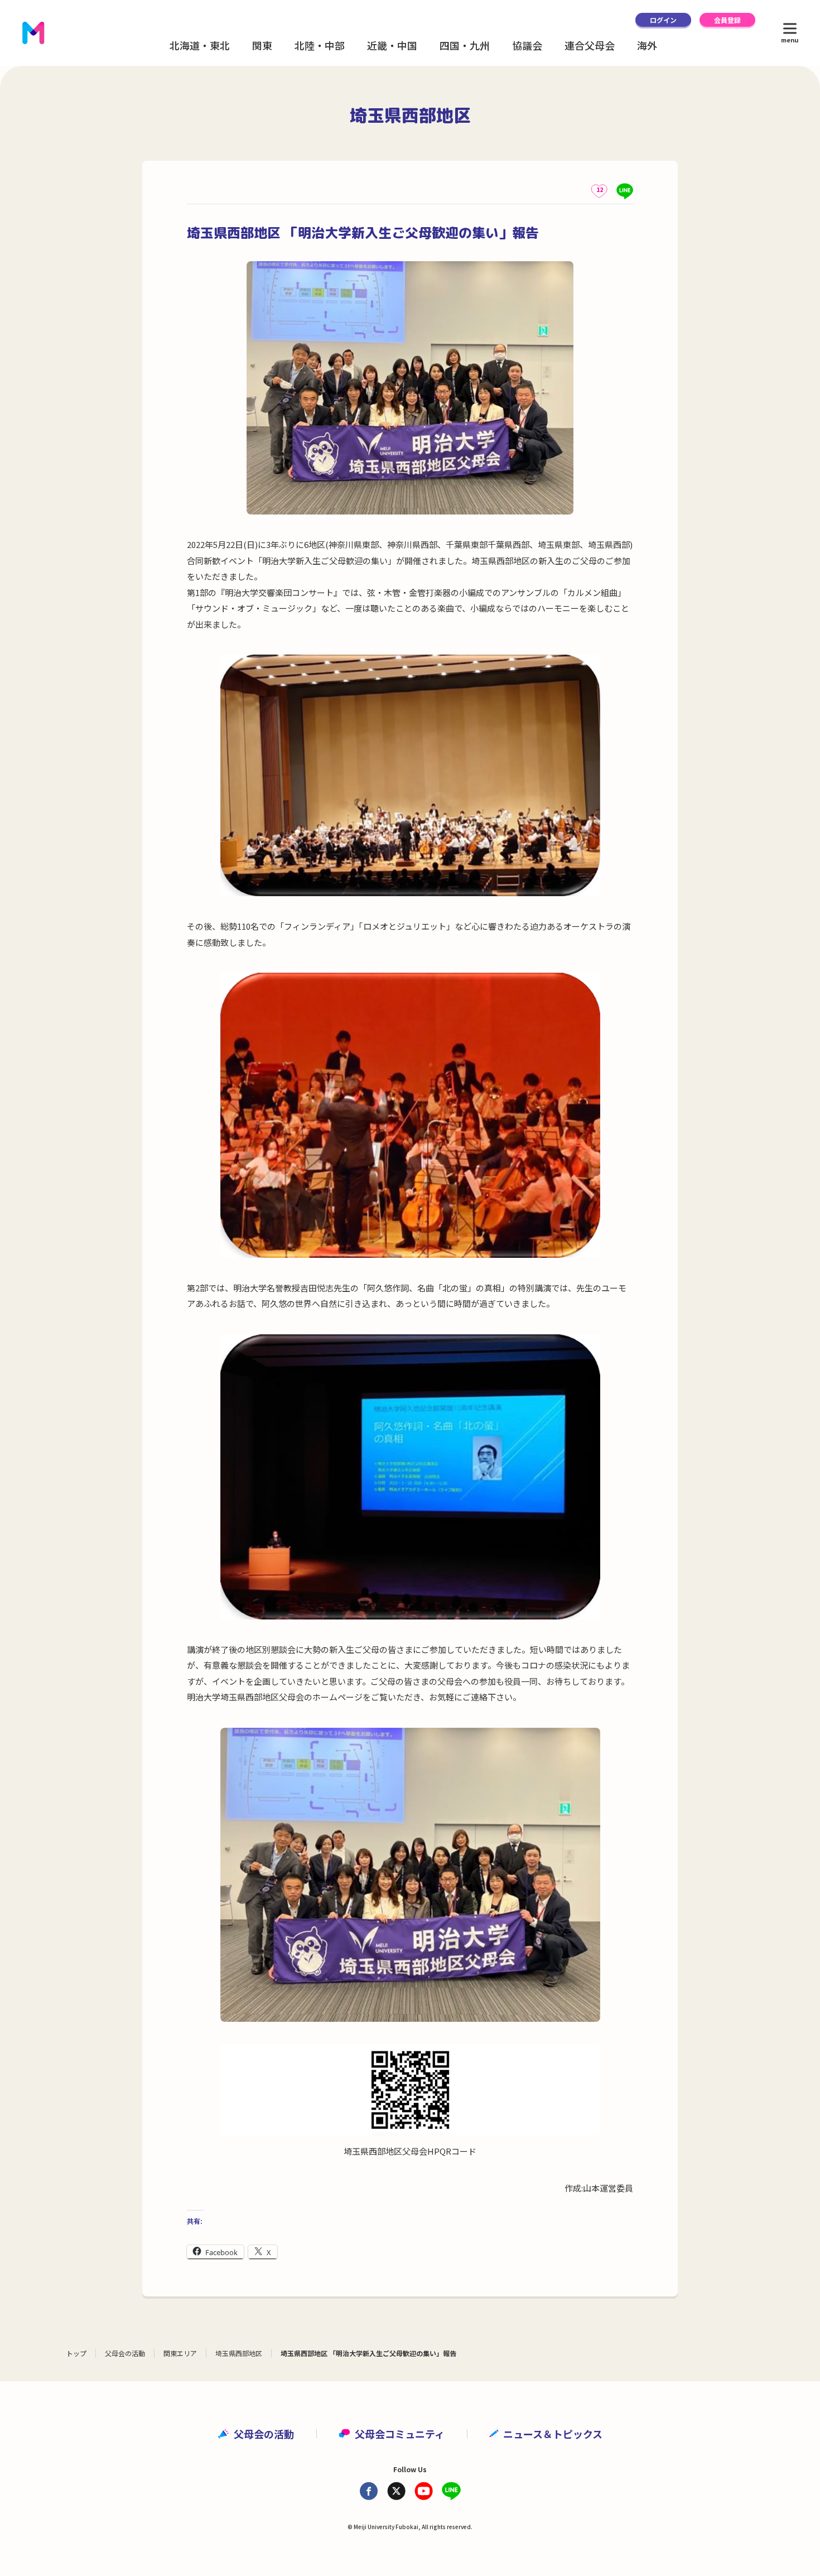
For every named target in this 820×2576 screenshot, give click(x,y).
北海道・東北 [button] (200, 45)
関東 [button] (262, 45)
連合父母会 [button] (590, 45)
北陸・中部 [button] (320, 45)
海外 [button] (647, 45)
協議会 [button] (527, 45)
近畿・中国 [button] (392, 45)
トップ (76, 2353)
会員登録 (727, 20)
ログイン (663, 20)
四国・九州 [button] (465, 45)
